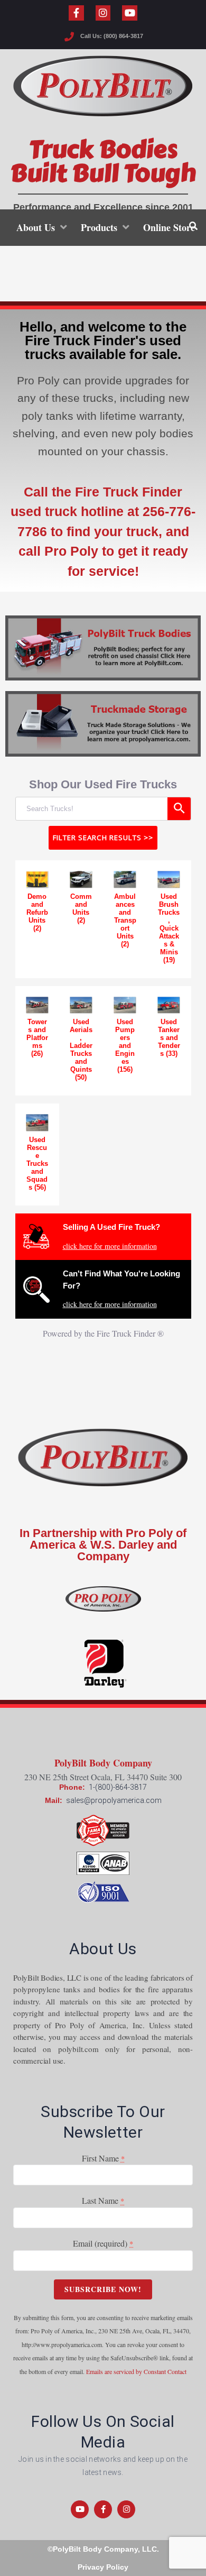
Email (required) (103, 2243)
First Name (103, 2158)
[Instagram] (103, 13)
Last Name (103, 2200)
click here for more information (110, 1246)
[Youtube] (130, 13)
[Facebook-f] (76, 13)
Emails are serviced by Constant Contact (136, 2371)
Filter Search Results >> (103, 838)
